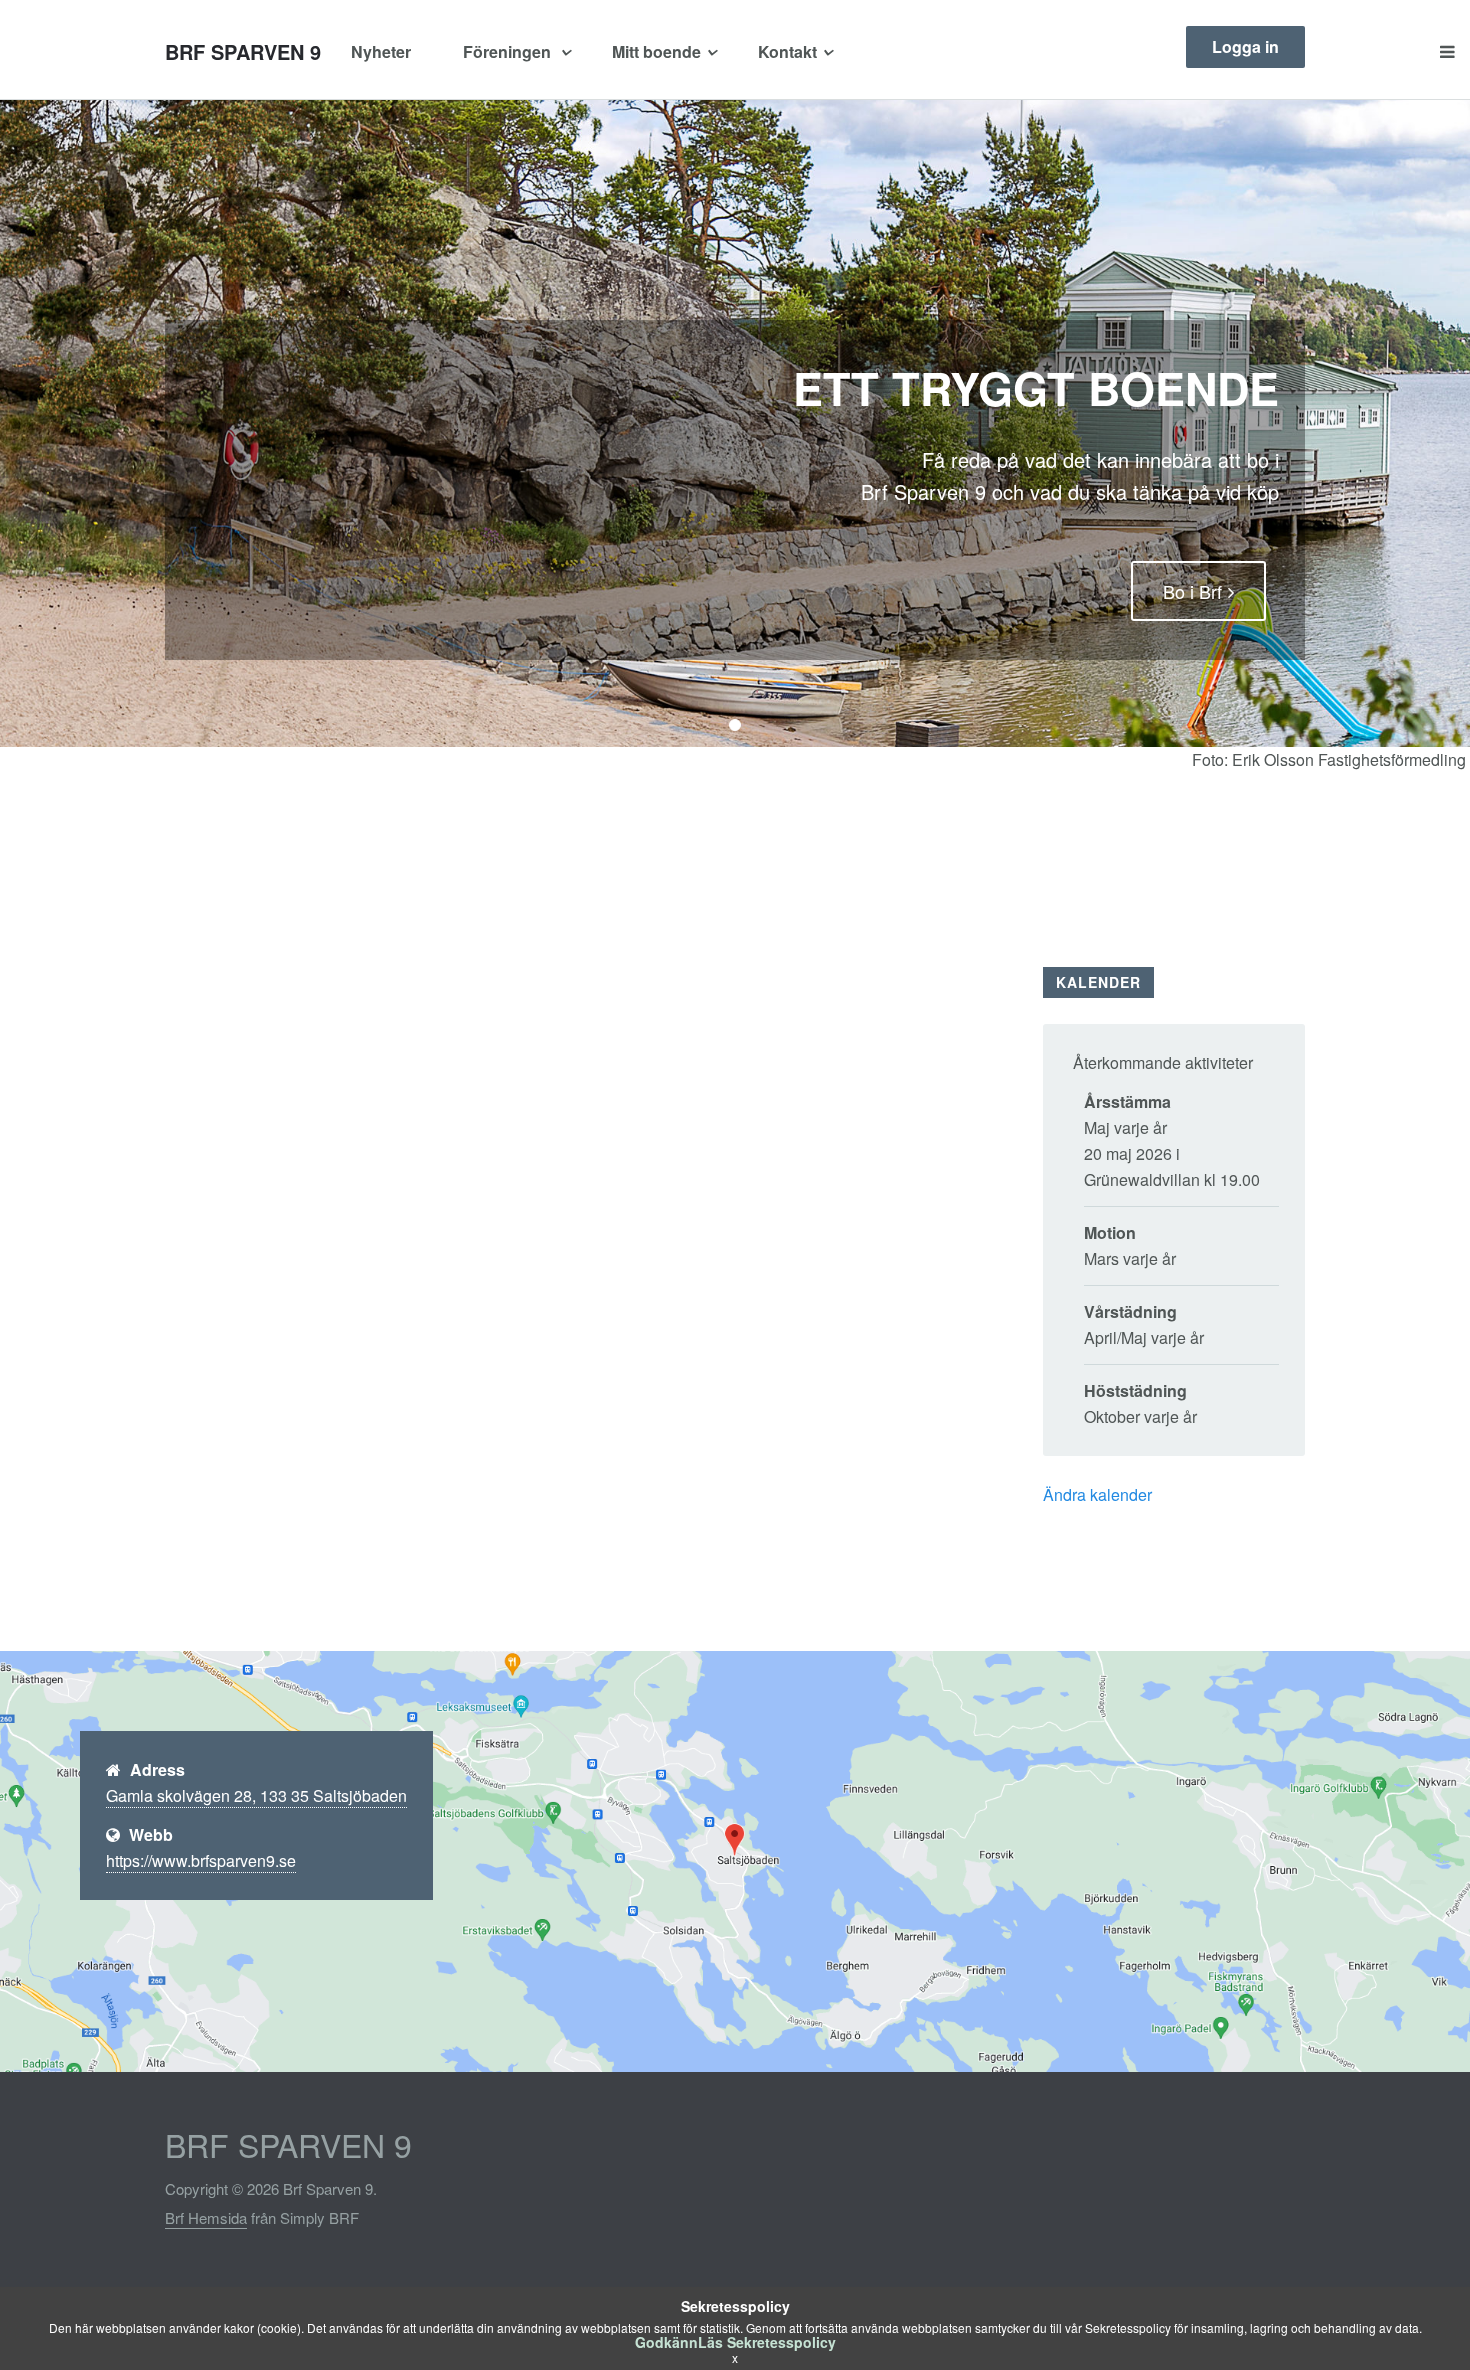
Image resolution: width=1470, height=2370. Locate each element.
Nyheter (381, 51)
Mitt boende (656, 51)
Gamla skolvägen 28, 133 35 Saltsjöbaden (256, 1795)
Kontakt (787, 51)
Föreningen (509, 51)
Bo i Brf (1192, 591)
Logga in (1245, 46)
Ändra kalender (1097, 1494)
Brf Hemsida (206, 2217)
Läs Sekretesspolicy (767, 2342)
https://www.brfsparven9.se (201, 1860)
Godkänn (666, 2342)
